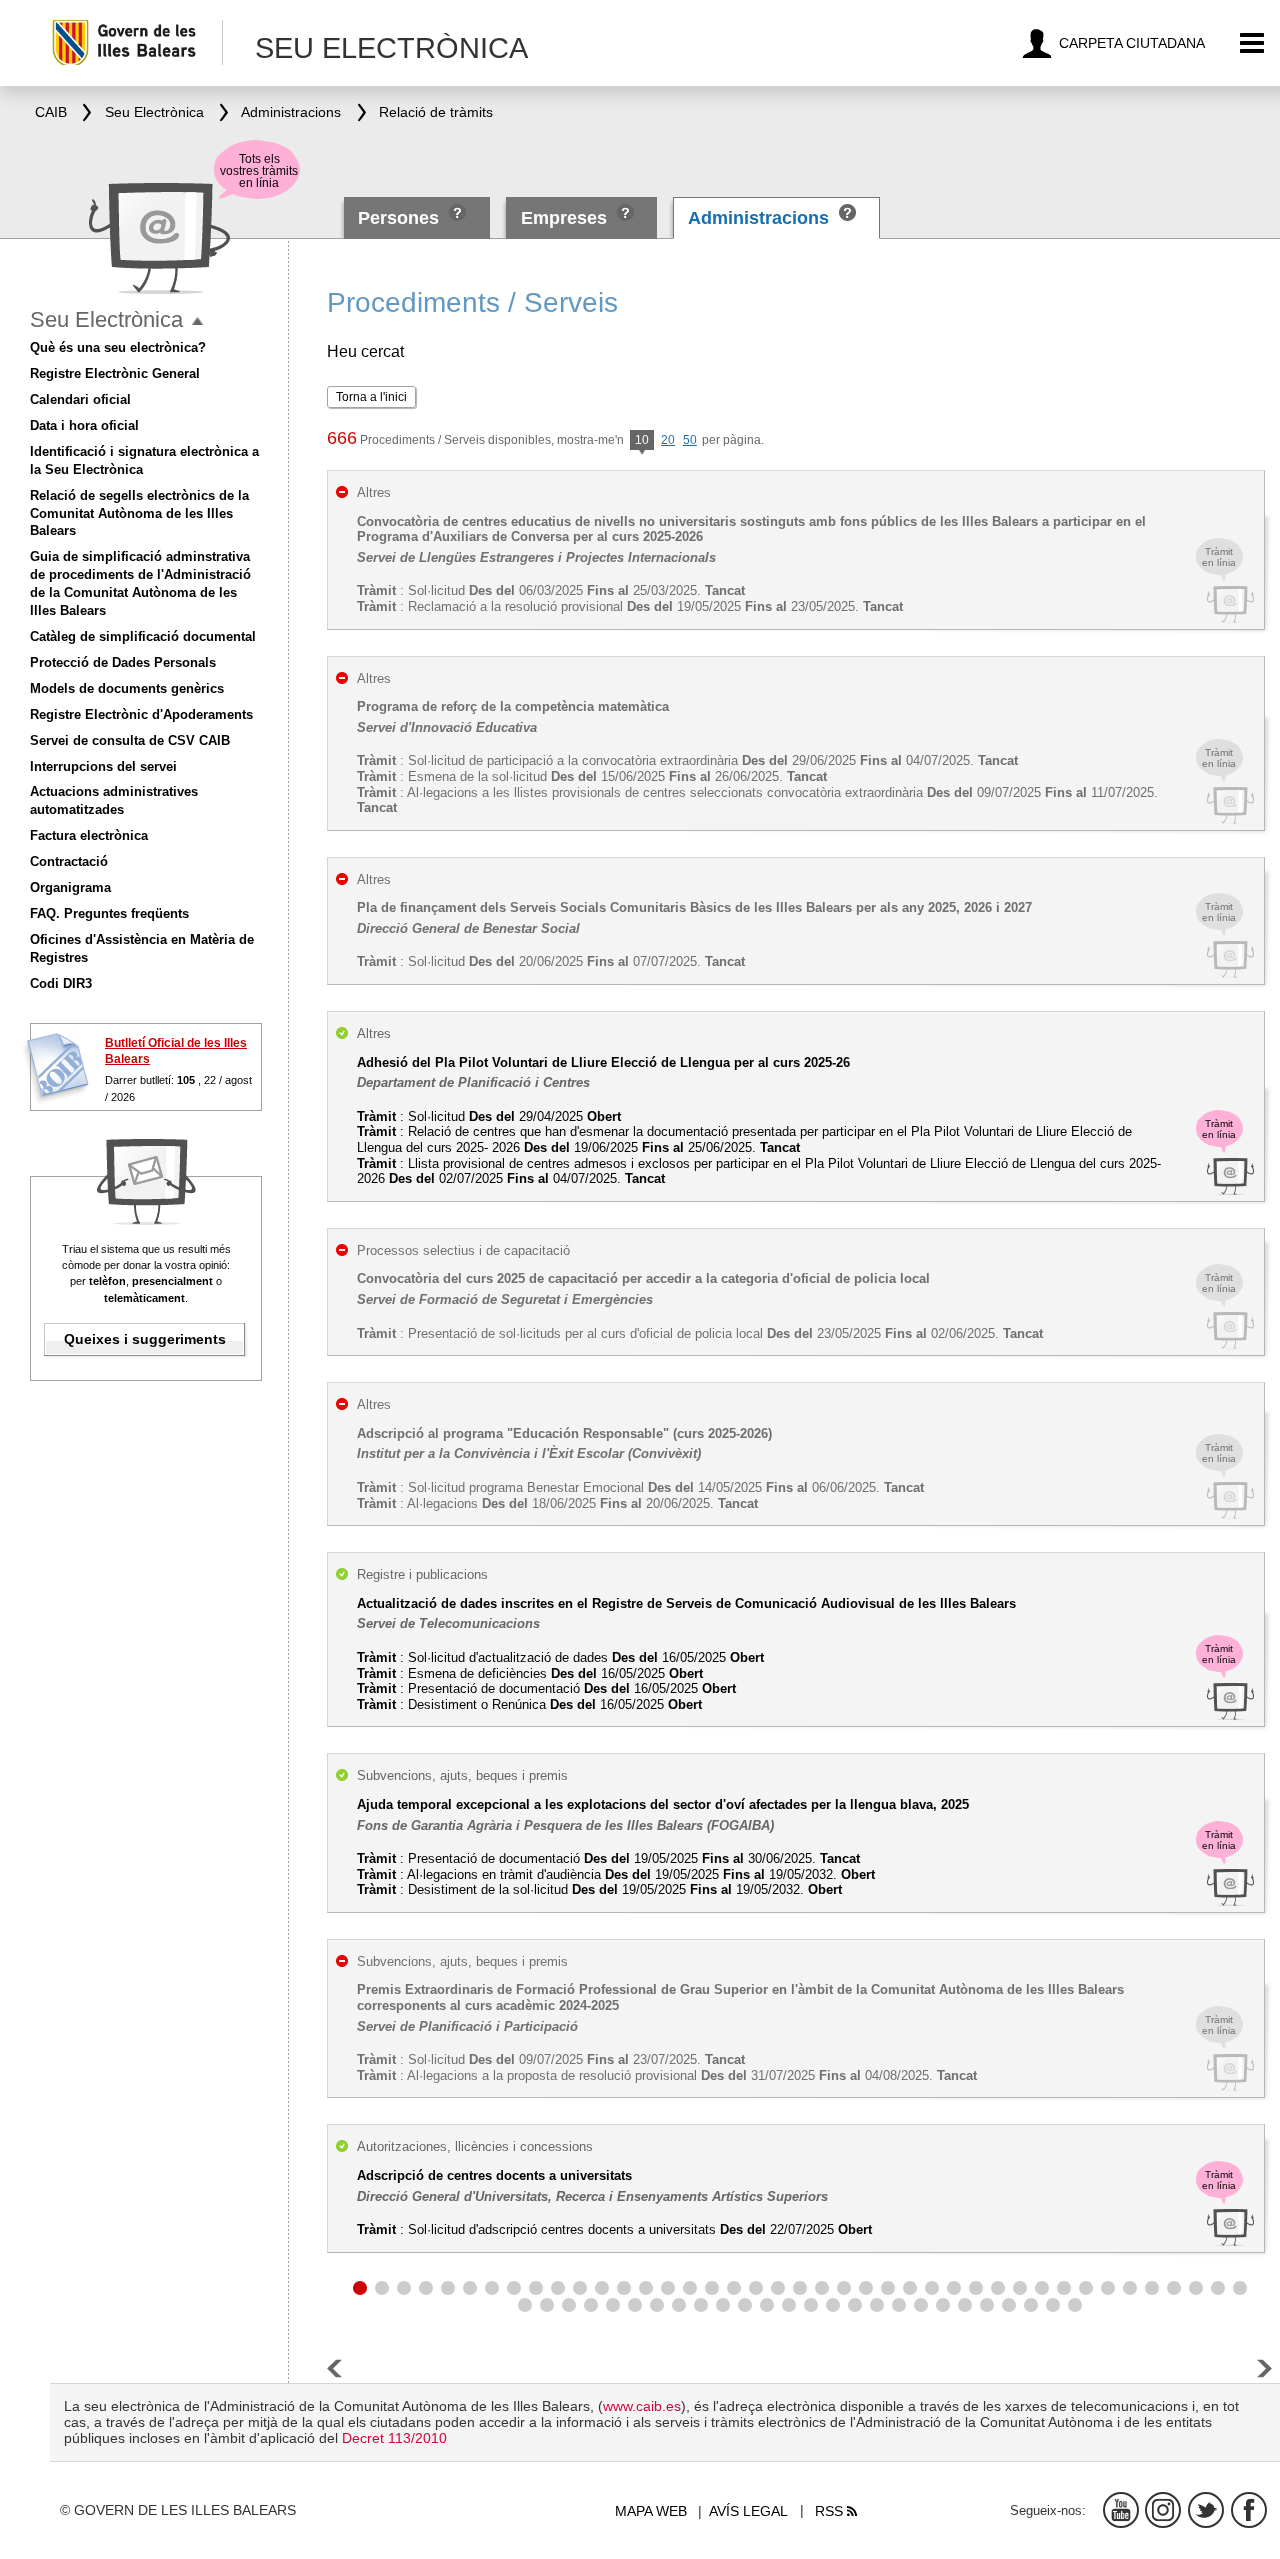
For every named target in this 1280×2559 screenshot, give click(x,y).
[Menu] (1252, 43)
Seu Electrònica (106, 319)
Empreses (564, 218)
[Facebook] (1249, 2510)
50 (690, 440)
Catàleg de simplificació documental (143, 636)
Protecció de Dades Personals (123, 662)
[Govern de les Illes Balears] (136, 42)
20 (668, 440)
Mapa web (651, 2511)
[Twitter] (1206, 2510)
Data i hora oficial (84, 425)
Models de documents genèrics (127, 688)
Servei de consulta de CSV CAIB (130, 740)
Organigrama (70, 887)
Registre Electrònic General (115, 373)
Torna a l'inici (371, 397)
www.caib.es (642, 2406)
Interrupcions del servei (103, 766)
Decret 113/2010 (394, 2438)
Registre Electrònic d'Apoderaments (141, 714)
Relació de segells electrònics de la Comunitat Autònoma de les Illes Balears (139, 513)
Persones (401, 218)
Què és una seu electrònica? (118, 347)
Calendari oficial (80, 399)
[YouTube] (1121, 2510)
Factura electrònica (89, 835)
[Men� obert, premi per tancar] (197, 321)
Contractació (69, 861)
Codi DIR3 (61, 983)
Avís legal (748, 2511)
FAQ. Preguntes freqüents (109, 913)
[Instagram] (1163, 2510)
